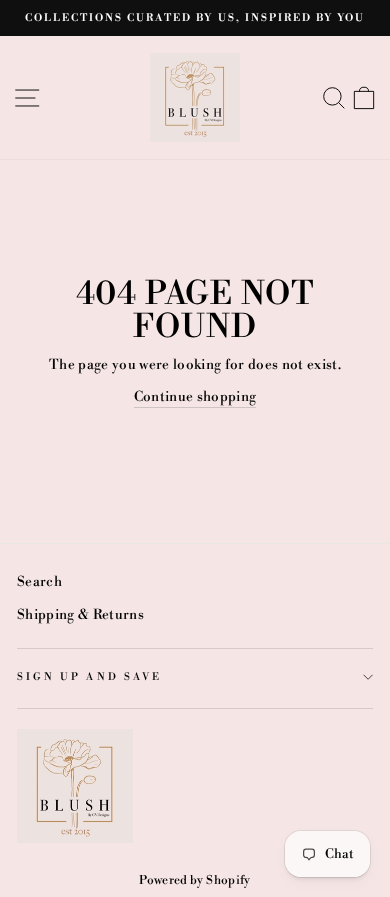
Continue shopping (195, 396)
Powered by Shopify (194, 880)
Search (39, 581)
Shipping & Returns (80, 614)
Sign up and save (89, 677)
